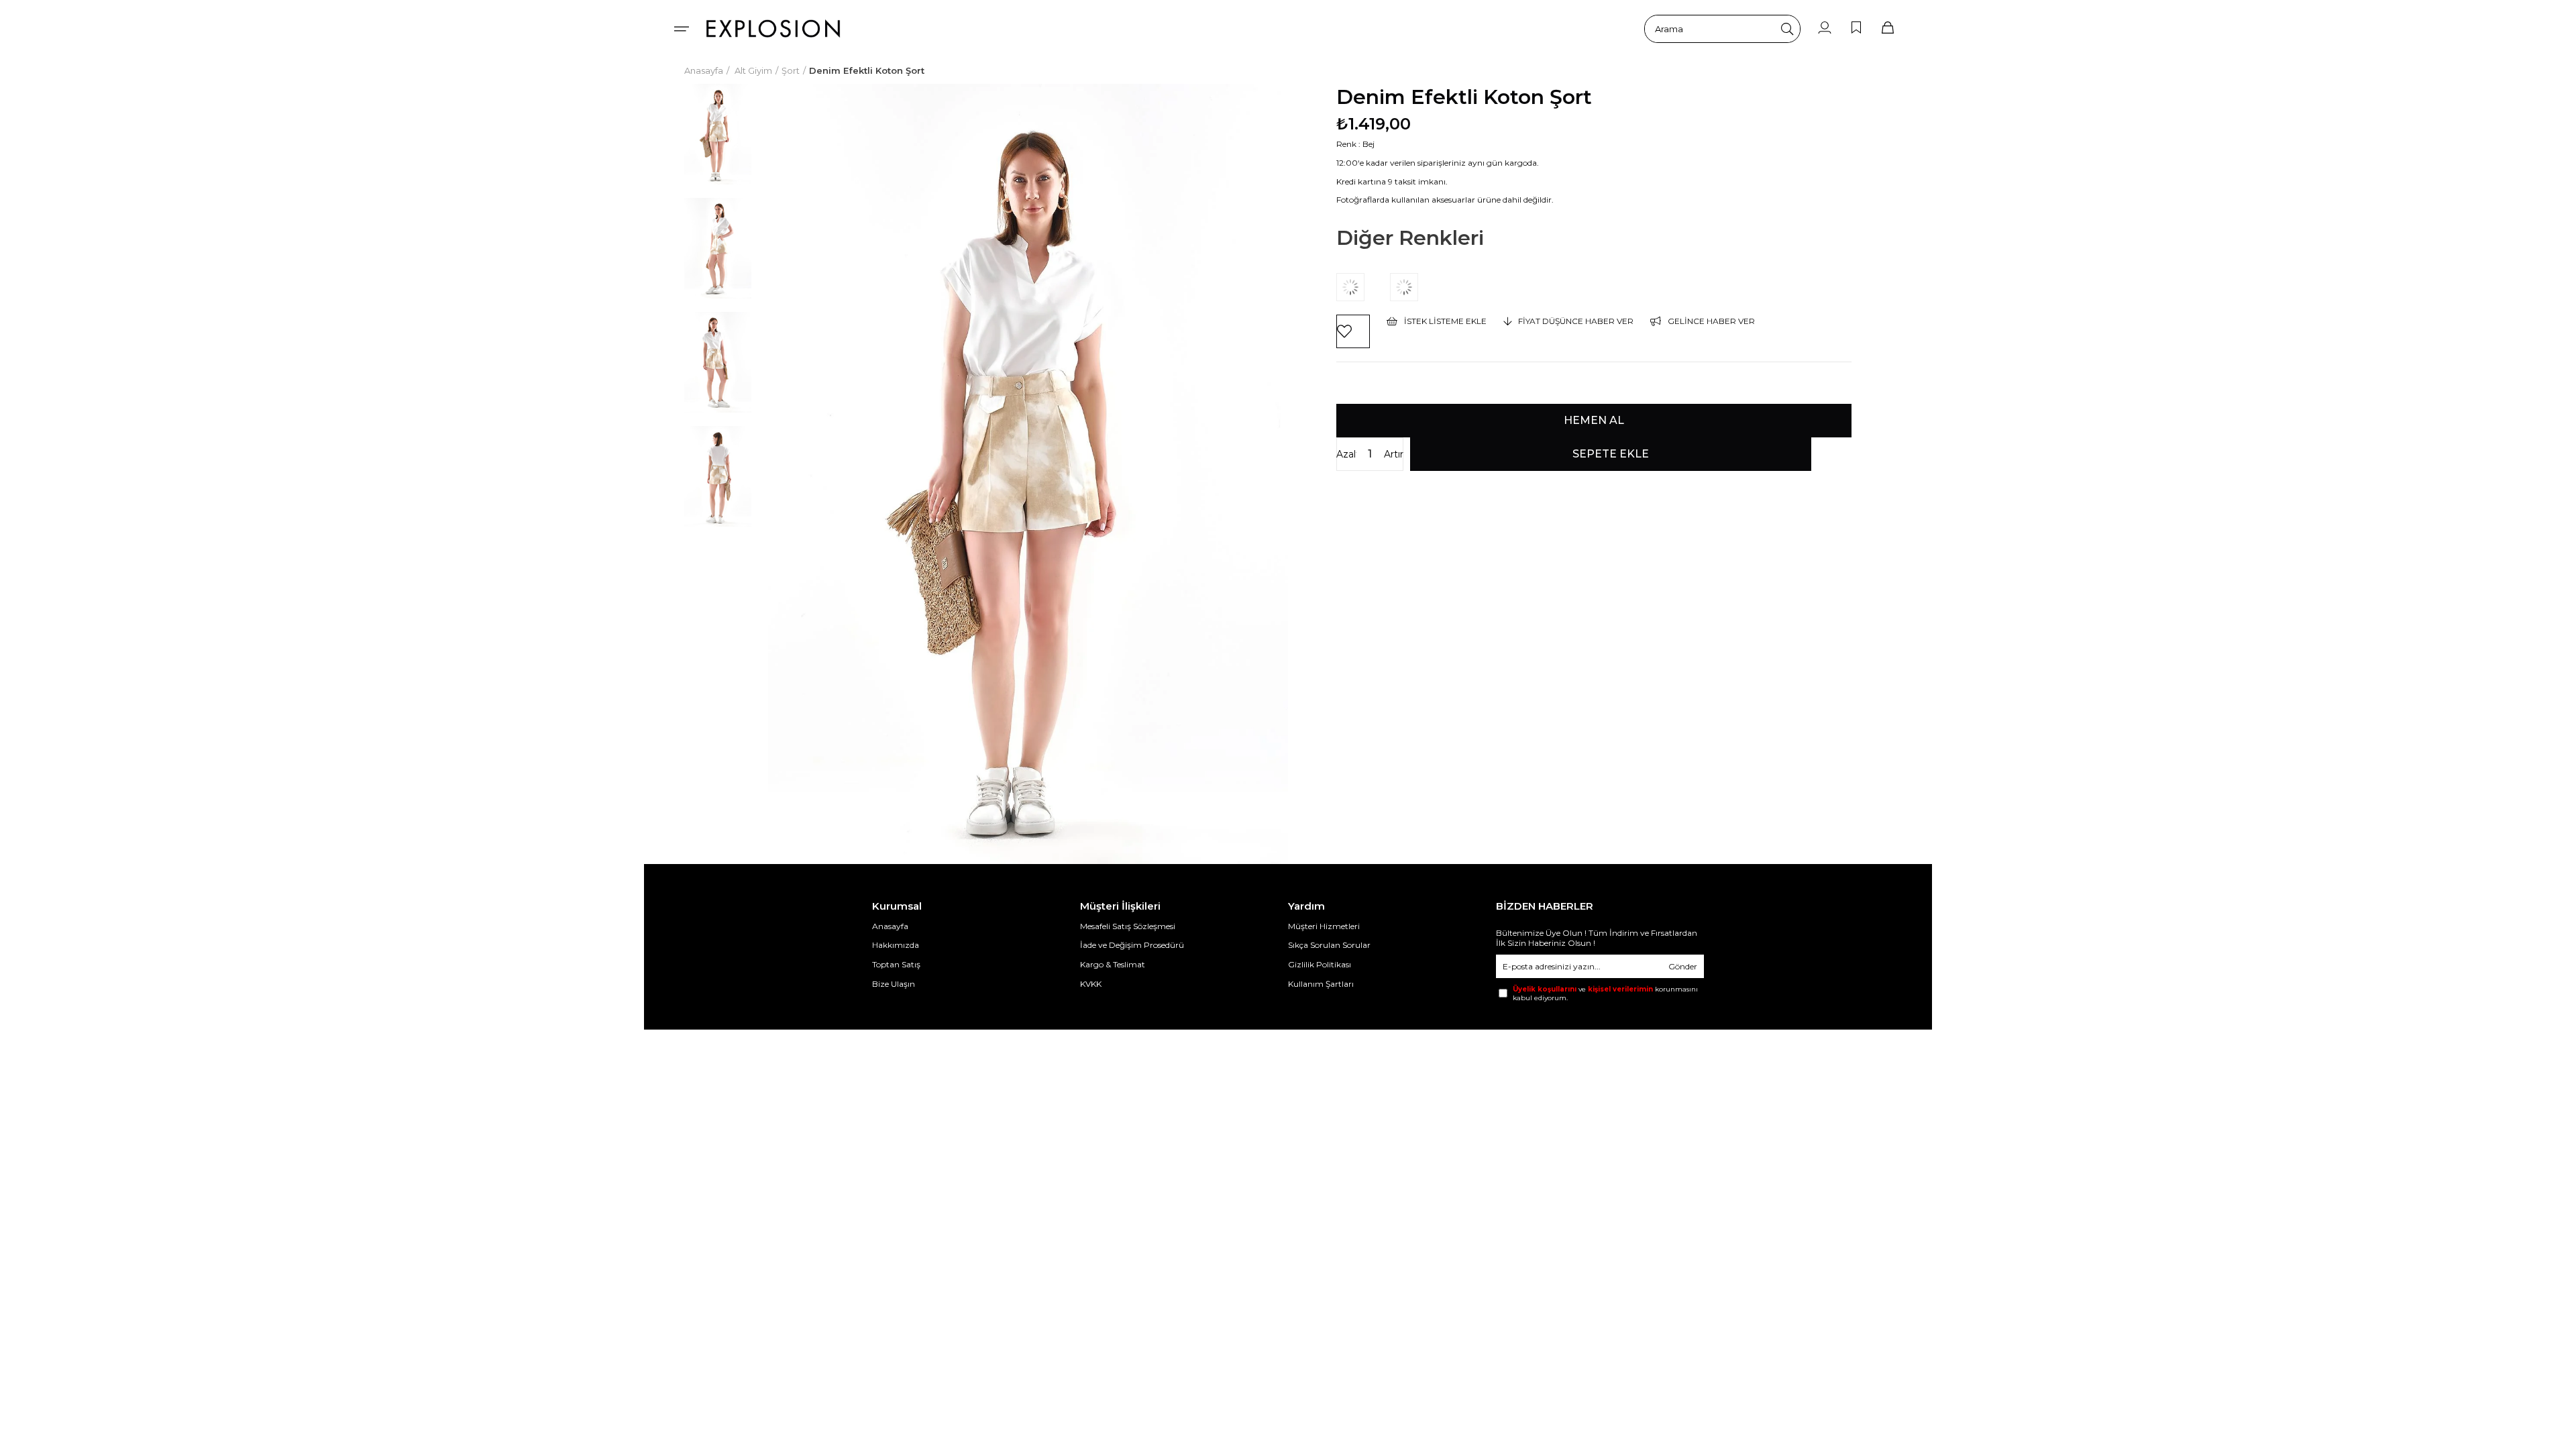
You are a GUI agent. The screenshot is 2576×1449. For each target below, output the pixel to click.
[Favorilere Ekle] (1353, 331)
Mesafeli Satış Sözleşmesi (1128, 926)
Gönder (1683, 966)
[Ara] (1787, 29)
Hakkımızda (896, 945)
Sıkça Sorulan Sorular (1329, 945)
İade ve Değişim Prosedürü (1132, 945)
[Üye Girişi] (1825, 29)
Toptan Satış (896, 964)
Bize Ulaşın (894, 984)
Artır (1394, 454)
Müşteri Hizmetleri (1324, 926)
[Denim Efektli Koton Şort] (1363, 287)
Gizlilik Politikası (1320, 964)
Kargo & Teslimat (1113, 964)
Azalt (1346, 454)
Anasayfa (890, 926)
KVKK (1091, 984)
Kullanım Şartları (1321, 984)
